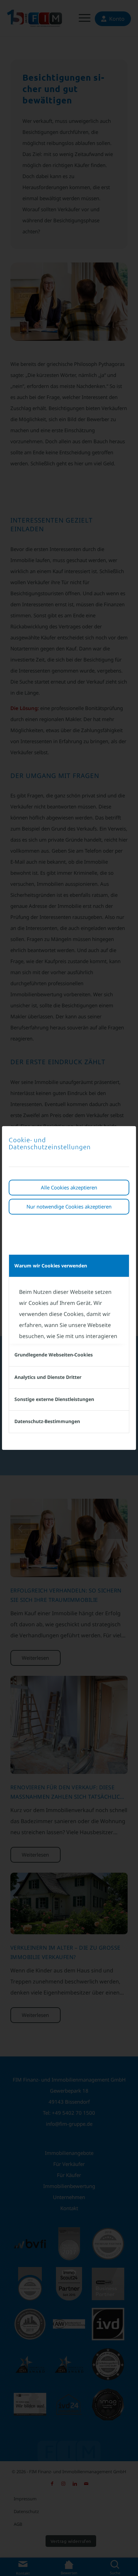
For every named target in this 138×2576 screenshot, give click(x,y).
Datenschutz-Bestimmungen (47, 1421)
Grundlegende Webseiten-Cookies (54, 1355)
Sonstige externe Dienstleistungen (54, 1399)
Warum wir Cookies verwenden (51, 1266)
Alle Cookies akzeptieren (69, 1187)
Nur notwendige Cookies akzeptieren (69, 1206)
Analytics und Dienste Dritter (48, 1377)
